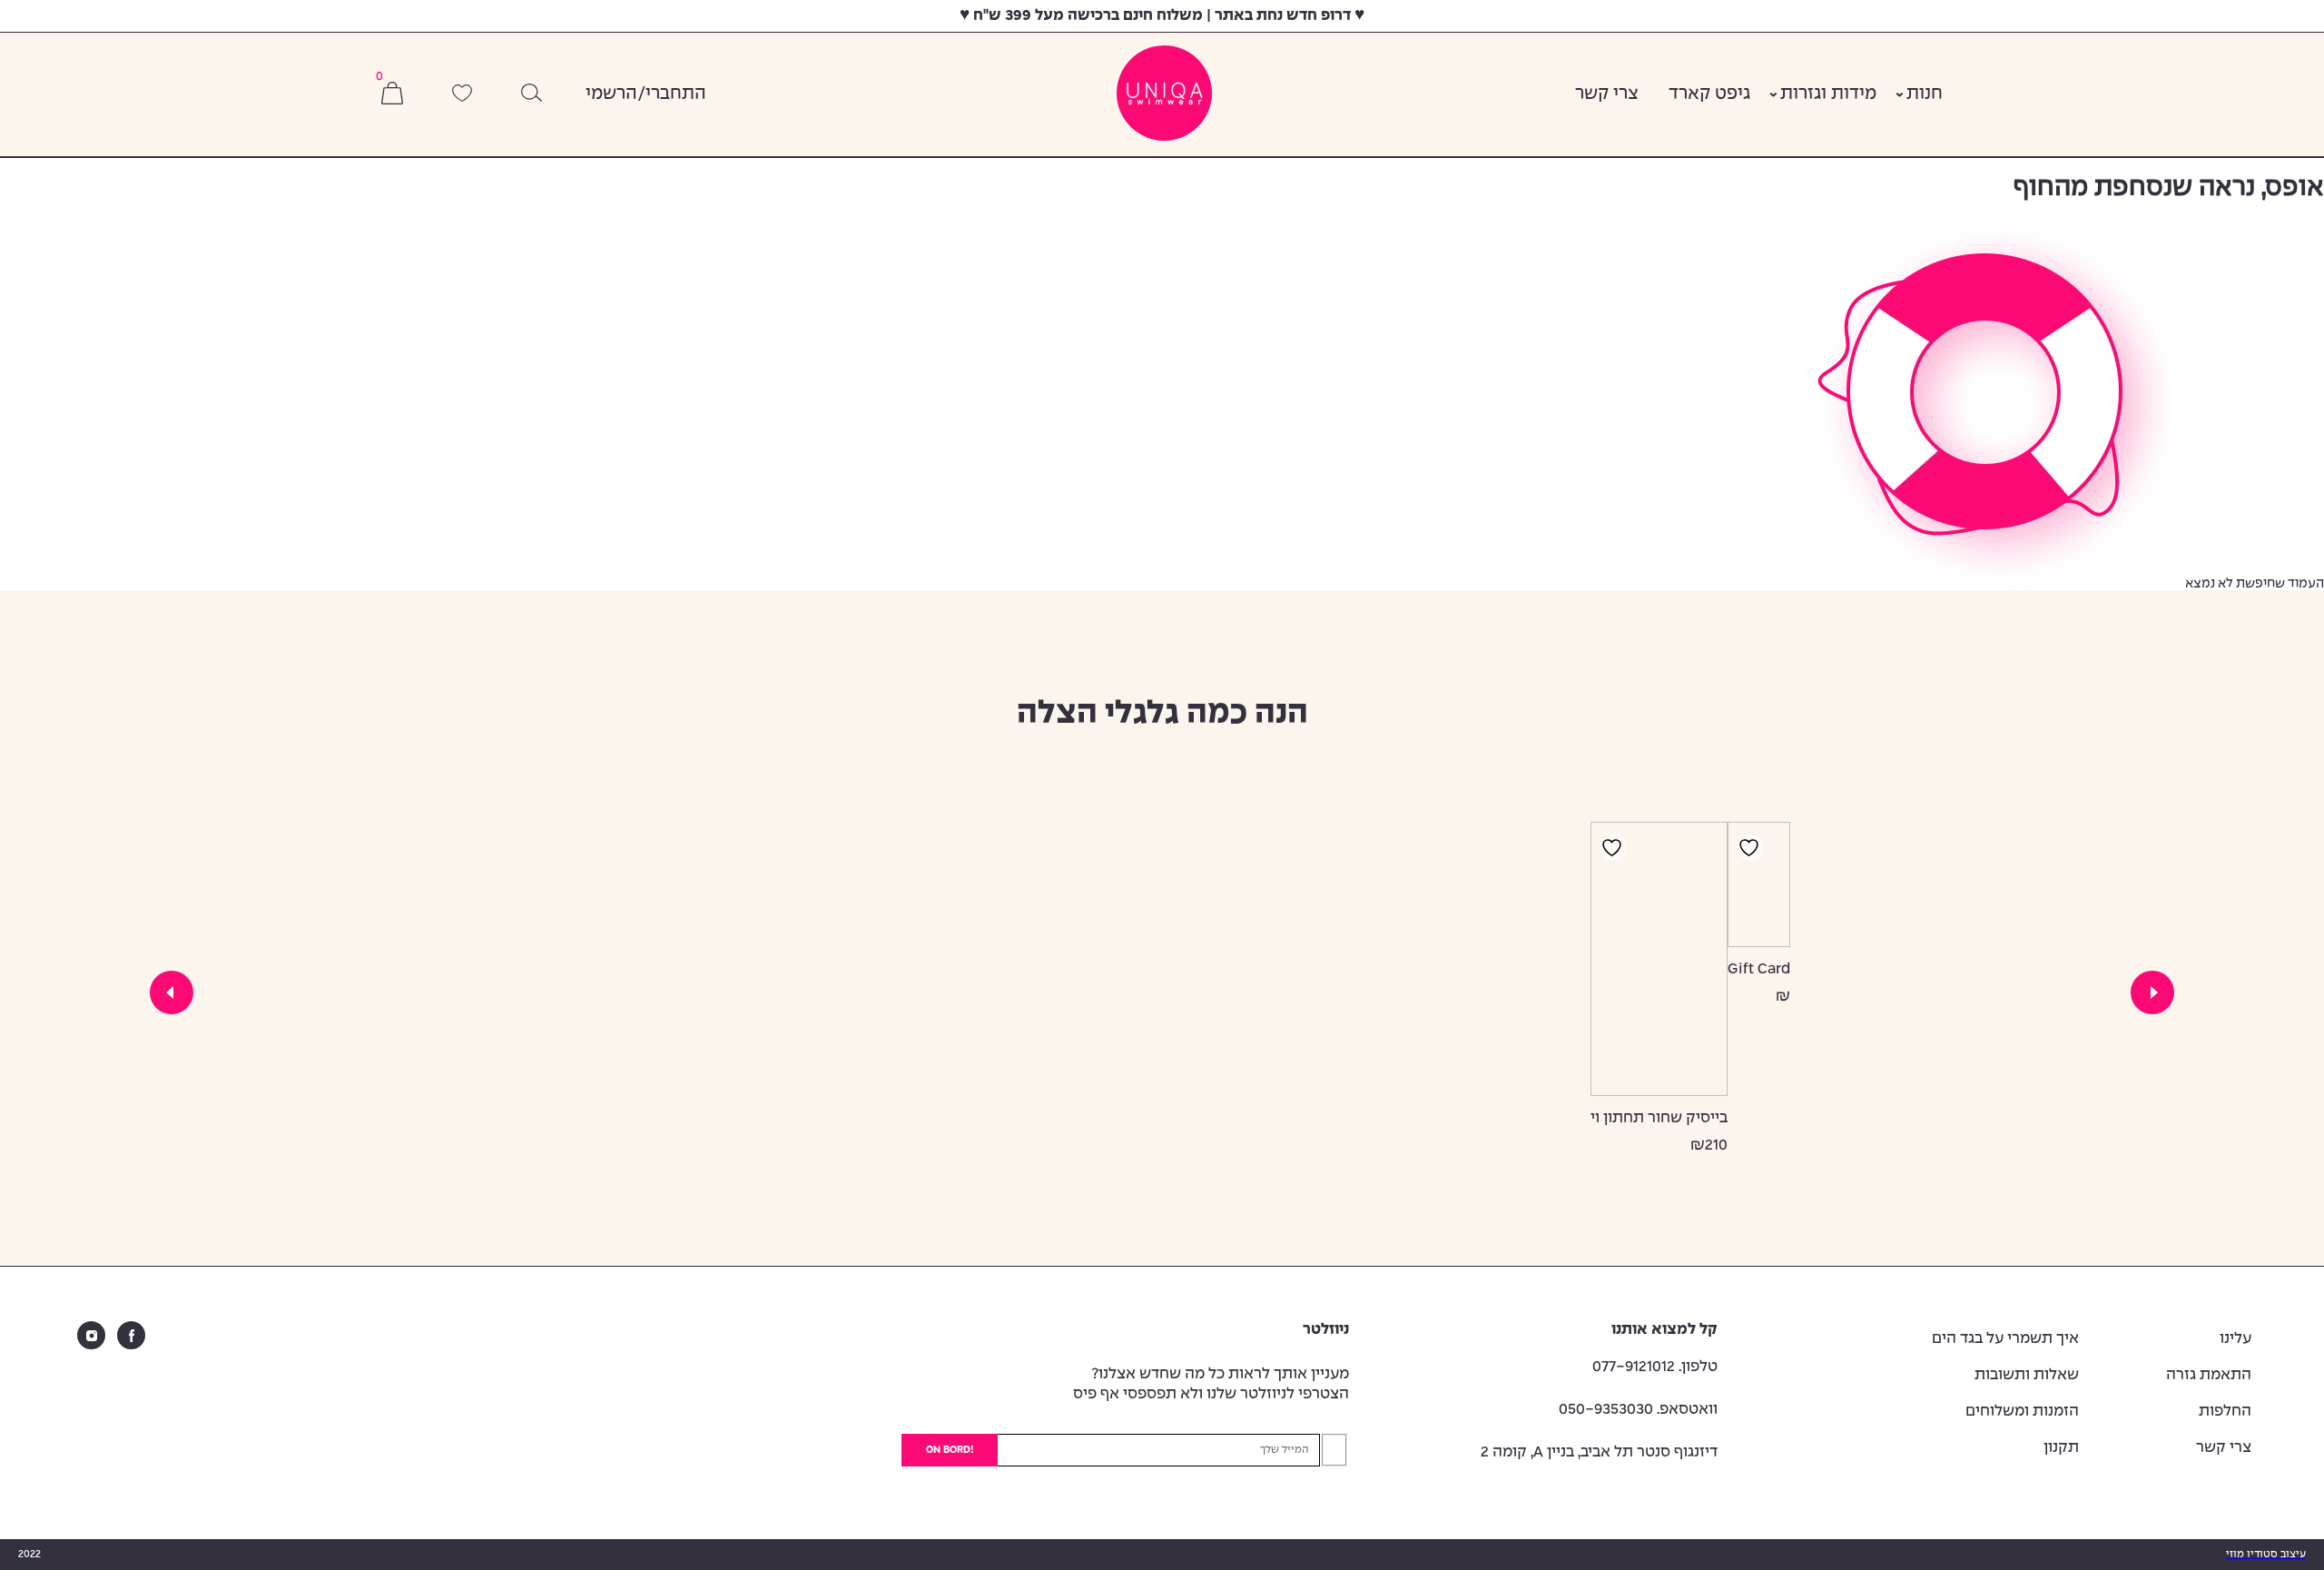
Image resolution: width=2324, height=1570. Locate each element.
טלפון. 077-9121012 (1655, 1367)
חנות (1925, 94)
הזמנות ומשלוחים (2022, 1412)
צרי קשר (1607, 94)
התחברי (676, 94)
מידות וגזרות (1828, 94)
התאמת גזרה (2209, 1375)
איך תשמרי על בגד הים (2005, 1339)
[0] (392, 95)
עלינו (2235, 1339)
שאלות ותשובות (2027, 1375)
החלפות (2225, 1412)
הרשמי (611, 94)
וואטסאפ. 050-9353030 (1638, 1410)
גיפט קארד (1709, 94)
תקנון (2061, 1448)
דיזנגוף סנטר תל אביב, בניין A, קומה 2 (1599, 1452)
